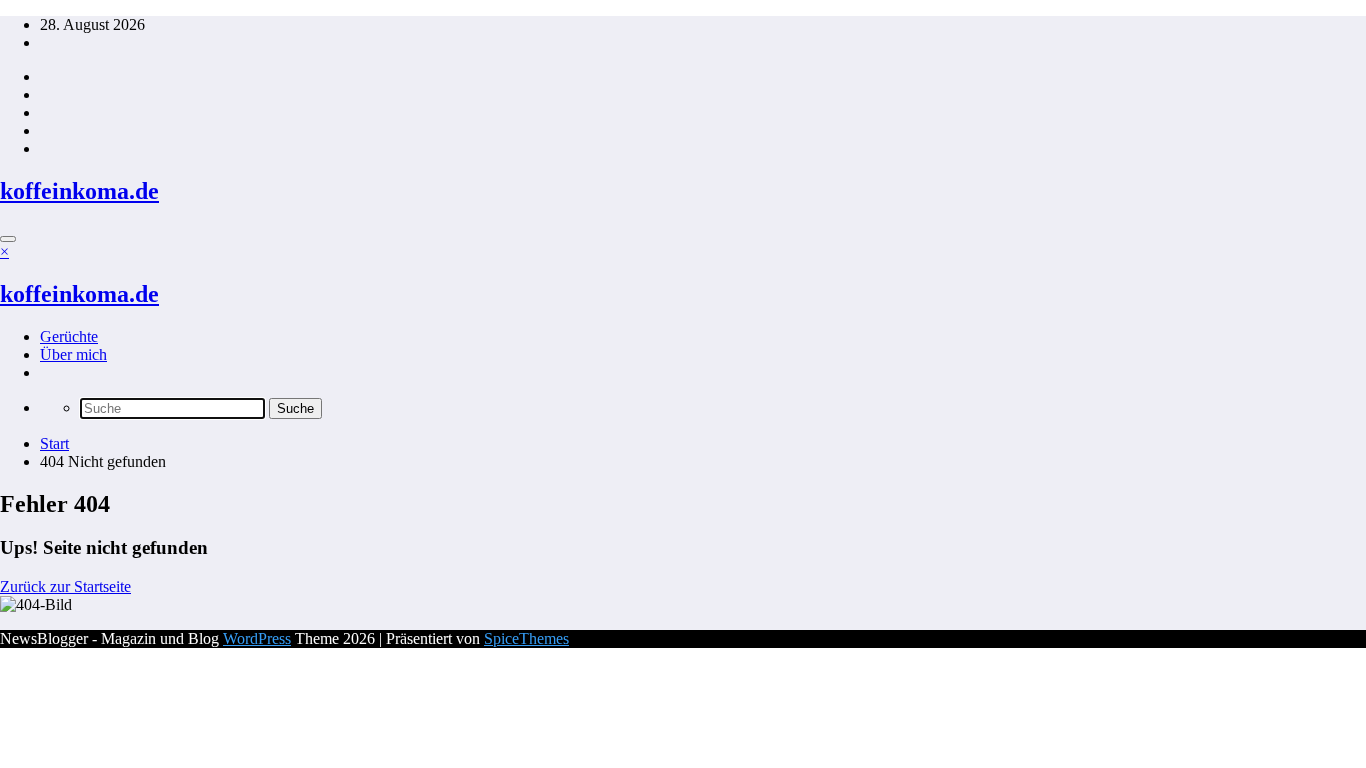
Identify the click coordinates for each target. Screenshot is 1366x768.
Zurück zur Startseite (65, 586)
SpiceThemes (526, 638)
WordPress (257, 638)
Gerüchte (69, 336)
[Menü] (8, 239)
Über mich (73, 354)
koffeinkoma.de (79, 191)
